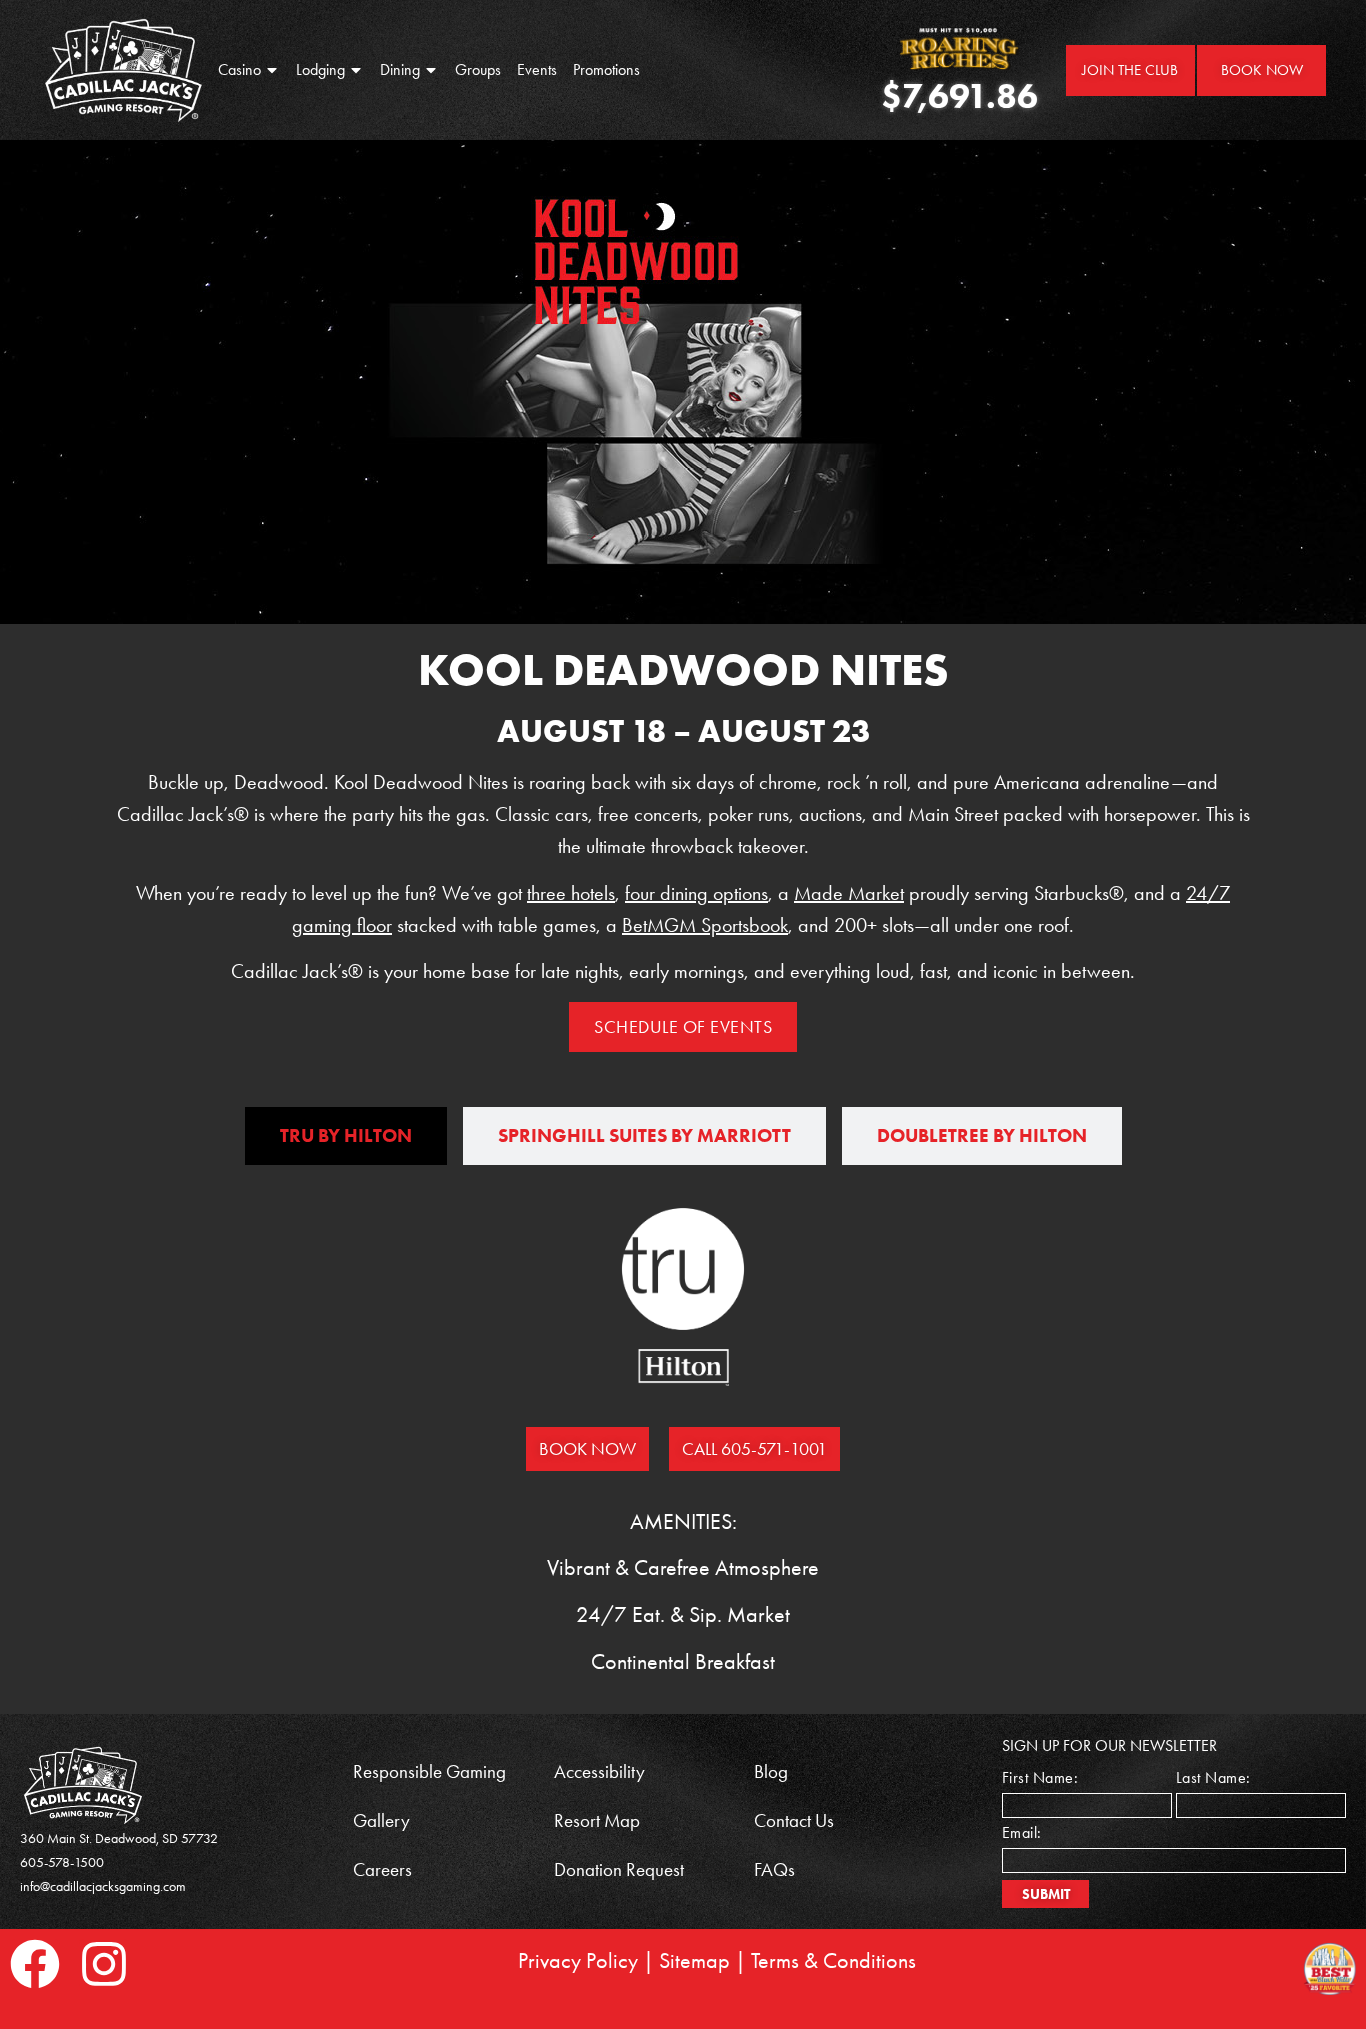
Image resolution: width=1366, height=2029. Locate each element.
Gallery (381, 1820)
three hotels (571, 893)
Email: (1022, 1833)
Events (537, 69)
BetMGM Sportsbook (705, 925)
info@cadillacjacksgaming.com (103, 1886)
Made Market (849, 893)
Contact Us (794, 1820)
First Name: (1040, 1778)
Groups (478, 69)
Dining (400, 69)
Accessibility (599, 1771)
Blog (771, 1771)
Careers (382, 1869)
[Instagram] (104, 1964)
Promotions (606, 69)
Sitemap (694, 1961)
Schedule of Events (683, 1027)
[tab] (346, 1136)
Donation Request (619, 1869)
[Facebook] (35, 1964)
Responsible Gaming (429, 1771)
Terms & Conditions (833, 1961)
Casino (239, 69)
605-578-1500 (62, 1862)
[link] (123, 70)
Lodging (320, 69)
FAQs (774, 1869)
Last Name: (1213, 1778)
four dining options (696, 893)
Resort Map (597, 1820)
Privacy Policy (578, 1961)
